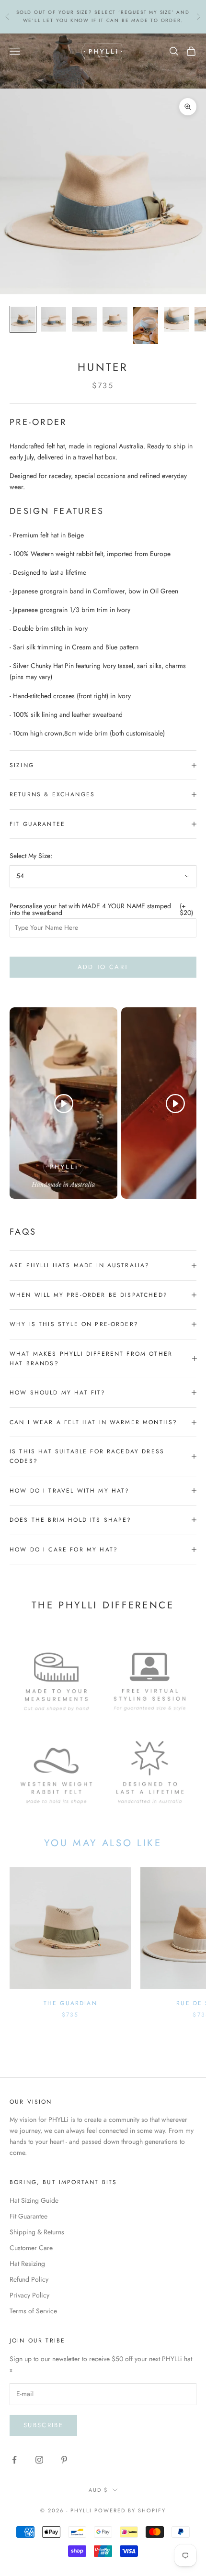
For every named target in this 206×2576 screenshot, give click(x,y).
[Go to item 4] (115, 319)
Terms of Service (33, 2311)
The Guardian (70, 2003)
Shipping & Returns (37, 2232)
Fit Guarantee (29, 2216)
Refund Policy (29, 2279)
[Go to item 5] (146, 325)
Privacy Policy (29, 2295)
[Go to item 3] (84, 319)
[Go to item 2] (54, 319)
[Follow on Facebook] (14, 2460)
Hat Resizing (27, 2264)
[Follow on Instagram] (39, 2460)
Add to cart (103, 967)
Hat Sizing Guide (34, 2200)
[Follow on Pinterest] (64, 2460)
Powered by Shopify (130, 2510)
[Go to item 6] (176, 319)
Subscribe (43, 2425)
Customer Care (31, 2248)
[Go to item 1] (23, 319)
